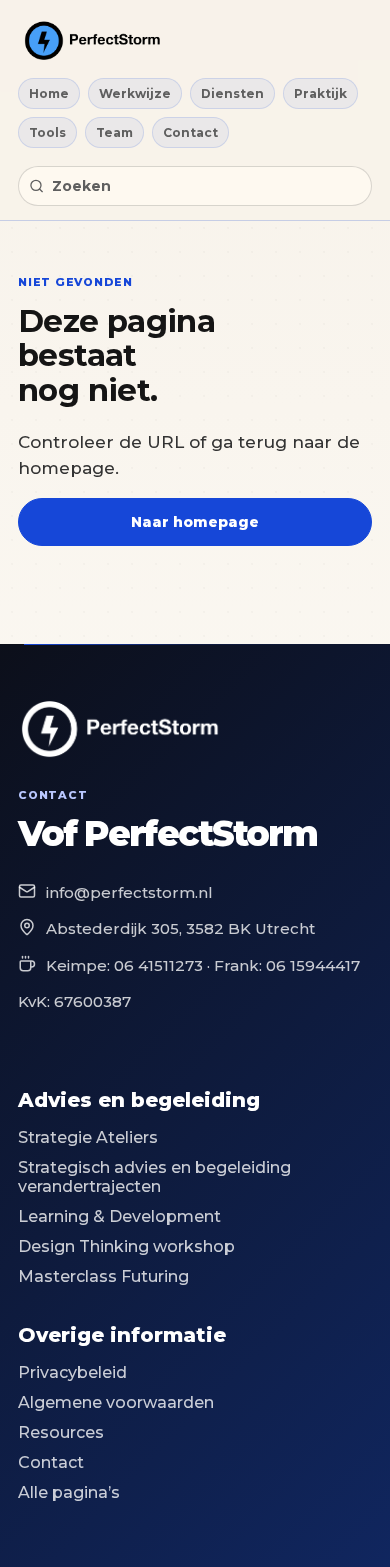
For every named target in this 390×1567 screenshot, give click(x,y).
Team (114, 132)
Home (49, 93)
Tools (47, 132)
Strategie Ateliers (88, 1137)
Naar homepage (195, 522)
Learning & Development (119, 1216)
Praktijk (320, 93)
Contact (190, 132)
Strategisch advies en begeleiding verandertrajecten (154, 1177)
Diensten (232, 93)
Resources (61, 1432)
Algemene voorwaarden (116, 1402)
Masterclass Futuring (103, 1276)
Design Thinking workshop (126, 1246)
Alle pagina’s (69, 1492)
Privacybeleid (72, 1372)
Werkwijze (135, 93)
